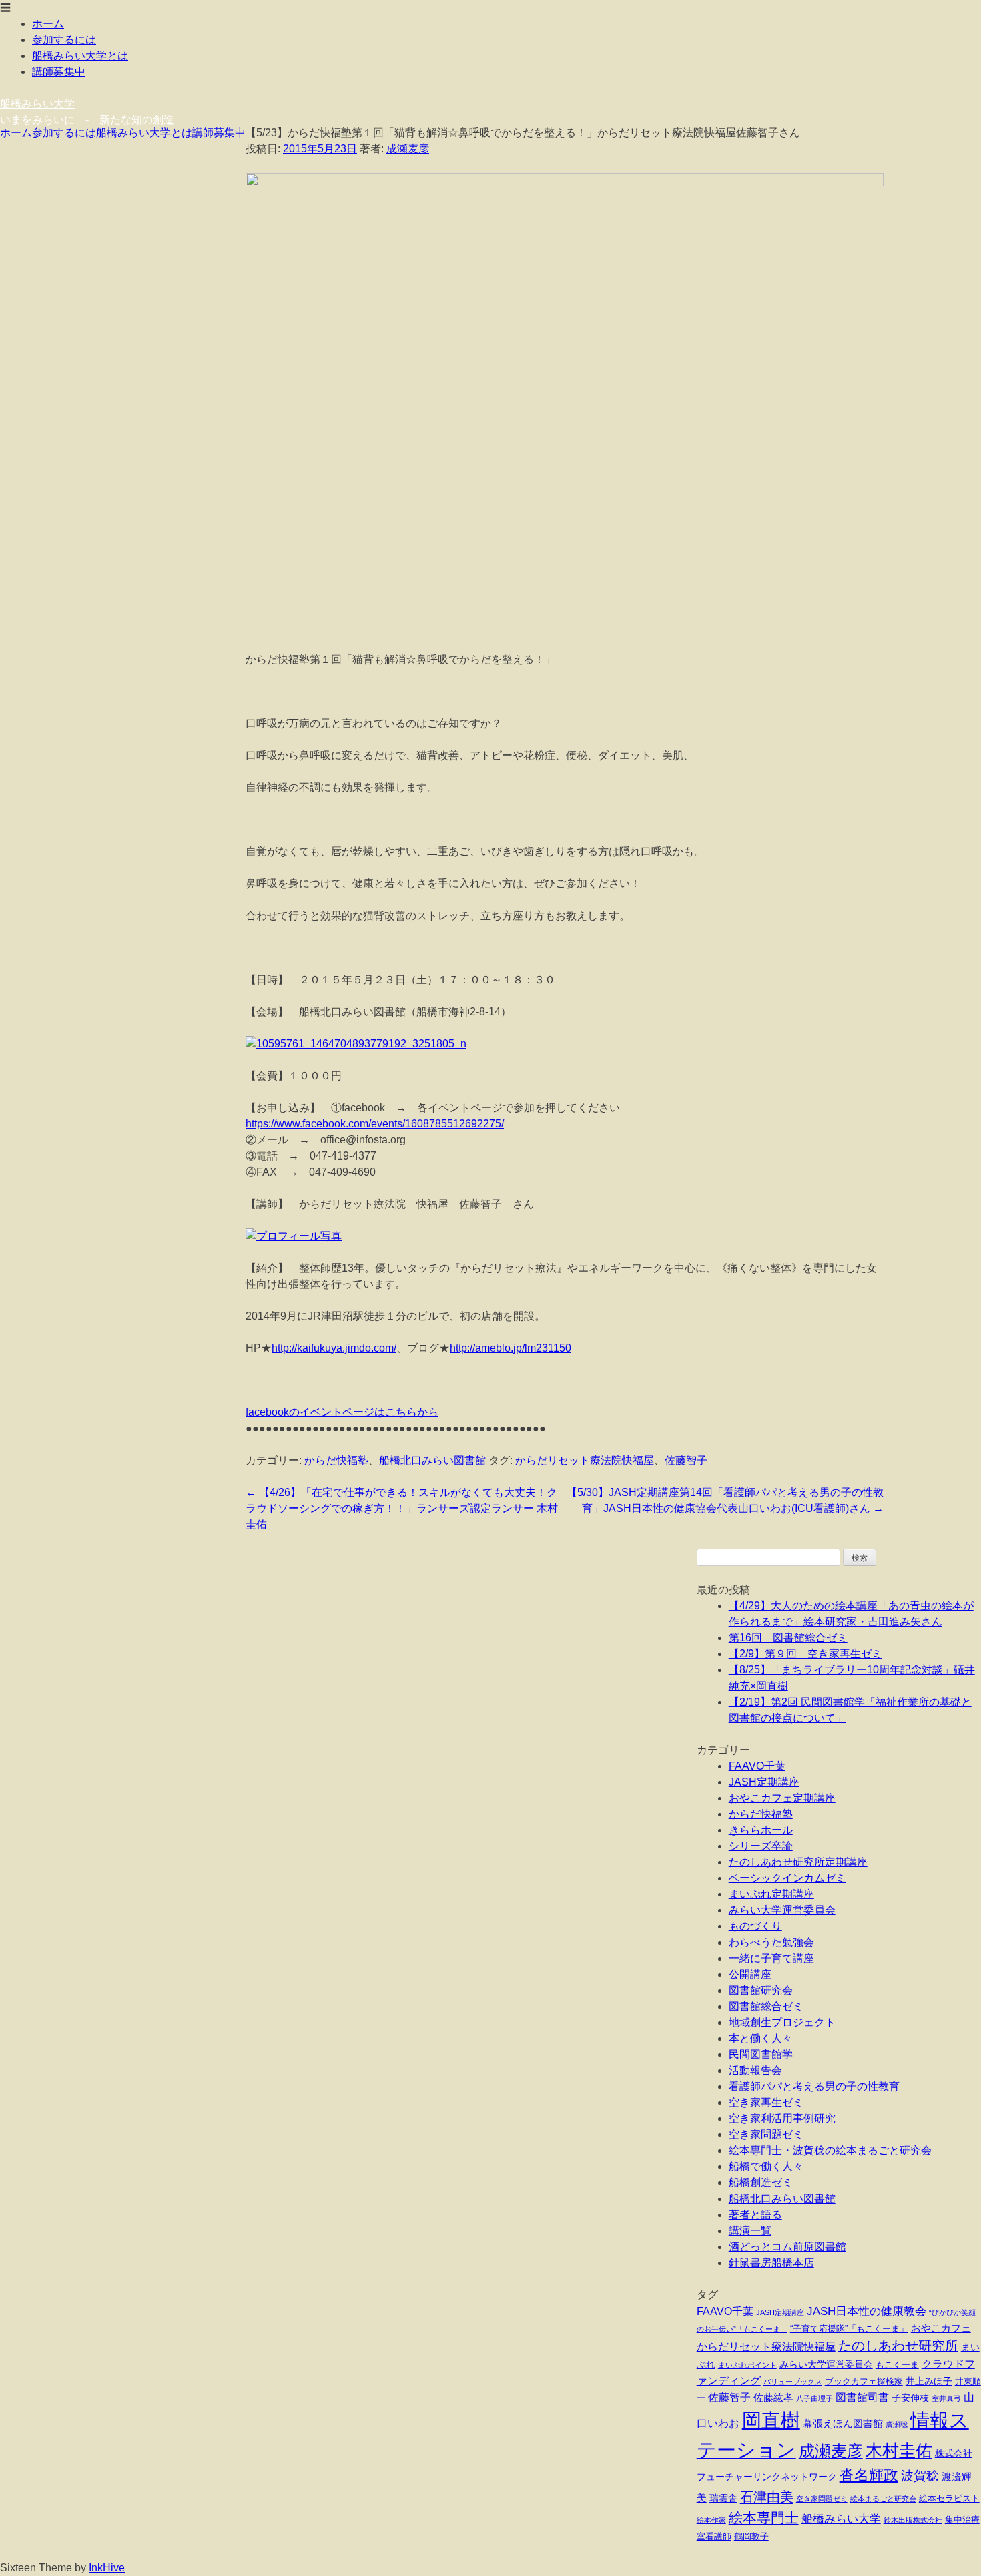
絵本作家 (711, 2520)
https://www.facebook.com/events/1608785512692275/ (375, 1124)
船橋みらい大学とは (80, 56)
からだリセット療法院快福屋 (585, 1460)
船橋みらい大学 (37, 104)
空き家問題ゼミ (766, 2134)
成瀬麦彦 (408, 149)
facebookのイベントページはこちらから (342, 1412)
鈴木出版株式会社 (913, 2520)
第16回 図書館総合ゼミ (788, 1638)
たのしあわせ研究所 (898, 2346)
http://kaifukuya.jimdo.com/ (334, 1348)
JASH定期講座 (764, 1782)
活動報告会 (755, 2070)
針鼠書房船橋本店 (771, 2263)
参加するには (64, 40)
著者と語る (755, 2215)
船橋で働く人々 (766, 2166)
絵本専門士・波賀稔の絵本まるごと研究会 (830, 2150)
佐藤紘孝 (773, 2397)
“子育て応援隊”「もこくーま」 (849, 2329)
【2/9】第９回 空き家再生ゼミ (805, 1654)
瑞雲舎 (723, 2498)
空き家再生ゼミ (766, 2102)
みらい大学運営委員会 (782, 1910)
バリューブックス (793, 2382)
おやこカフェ (941, 2328)
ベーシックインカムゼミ (787, 1878)
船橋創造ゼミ (761, 2182)
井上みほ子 (929, 2381)
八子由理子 (814, 2398)
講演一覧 (750, 2231)
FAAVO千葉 (757, 1766)
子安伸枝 (910, 2398)
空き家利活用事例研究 (782, 2118)
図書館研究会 (761, 1990)
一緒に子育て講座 (771, 1958)
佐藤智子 (686, 1460)
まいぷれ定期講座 (771, 1894)
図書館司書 (862, 2397)
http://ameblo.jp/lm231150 (511, 1348)
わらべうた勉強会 (771, 1942)
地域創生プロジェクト (782, 2022)
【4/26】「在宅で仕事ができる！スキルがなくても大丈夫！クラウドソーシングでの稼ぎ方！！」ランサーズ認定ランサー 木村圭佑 (402, 1508)
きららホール (761, 1830)
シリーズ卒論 (761, 1846)
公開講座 (750, 1974)
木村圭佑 (899, 2451)
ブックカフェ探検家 (864, 2382)
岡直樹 (771, 2420)
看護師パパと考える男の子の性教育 (814, 2086)
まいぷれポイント (747, 2365)
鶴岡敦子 (751, 2537)
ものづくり (755, 1926)
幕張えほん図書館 (843, 2423)
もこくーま (897, 2365)
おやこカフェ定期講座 (782, 1798)
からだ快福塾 (336, 1460)
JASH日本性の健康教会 (867, 2311)
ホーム (48, 24)
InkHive (107, 2568)
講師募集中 (59, 72)
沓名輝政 (869, 2475)
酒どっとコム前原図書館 (787, 2247)
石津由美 (767, 2497)
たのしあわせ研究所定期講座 (798, 1862)
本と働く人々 (761, 2038)
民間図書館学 (761, 2054)
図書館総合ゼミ (766, 2006)
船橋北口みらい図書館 (432, 1460)
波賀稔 (920, 2476)
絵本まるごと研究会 (883, 2499)
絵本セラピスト (949, 2499)
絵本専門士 (764, 2518)
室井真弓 (946, 2398)
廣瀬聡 (897, 2424)
